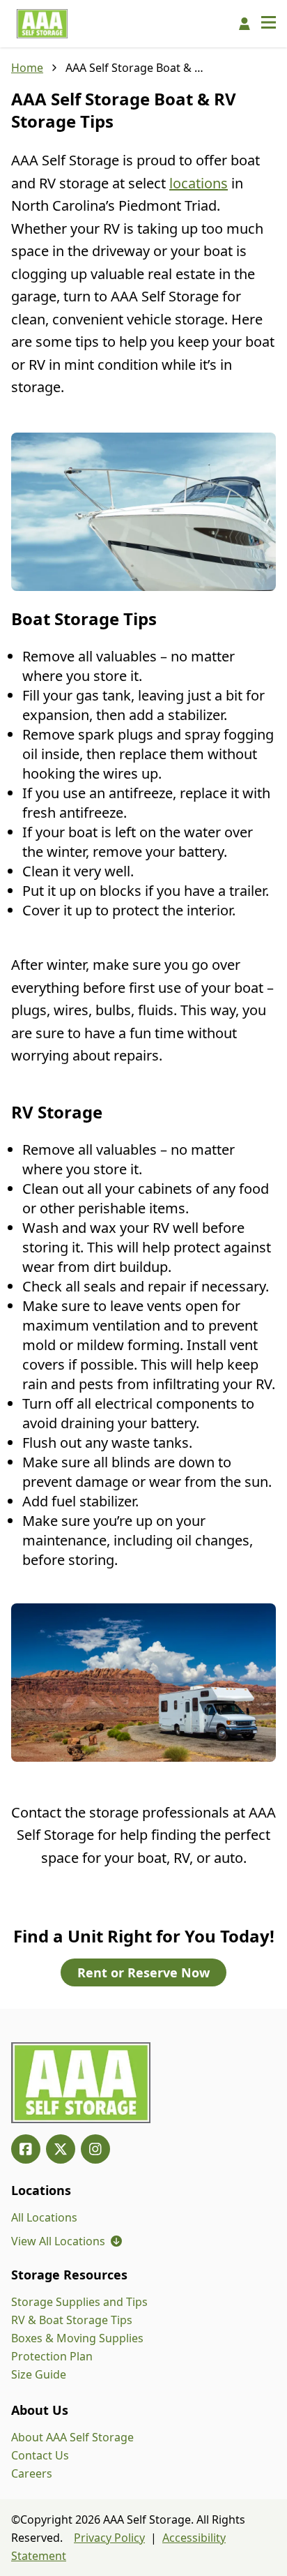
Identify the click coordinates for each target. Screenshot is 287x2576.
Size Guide (39, 2374)
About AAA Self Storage (72, 2437)
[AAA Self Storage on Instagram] (95, 2149)
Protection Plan (52, 2356)
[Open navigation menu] (269, 24)
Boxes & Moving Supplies (77, 2338)
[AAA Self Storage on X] (61, 2149)
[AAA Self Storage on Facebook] (26, 2149)
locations (199, 183)
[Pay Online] (245, 24)
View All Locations (67, 2241)
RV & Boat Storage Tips (72, 2320)
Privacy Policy (109, 2538)
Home (27, 68)
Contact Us (40, 2455)
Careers (32, 2473)
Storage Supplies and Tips (79, 2302)
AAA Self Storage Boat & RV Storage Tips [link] (135, 68)
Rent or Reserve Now (143, 1972)
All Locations (44, 2217)
